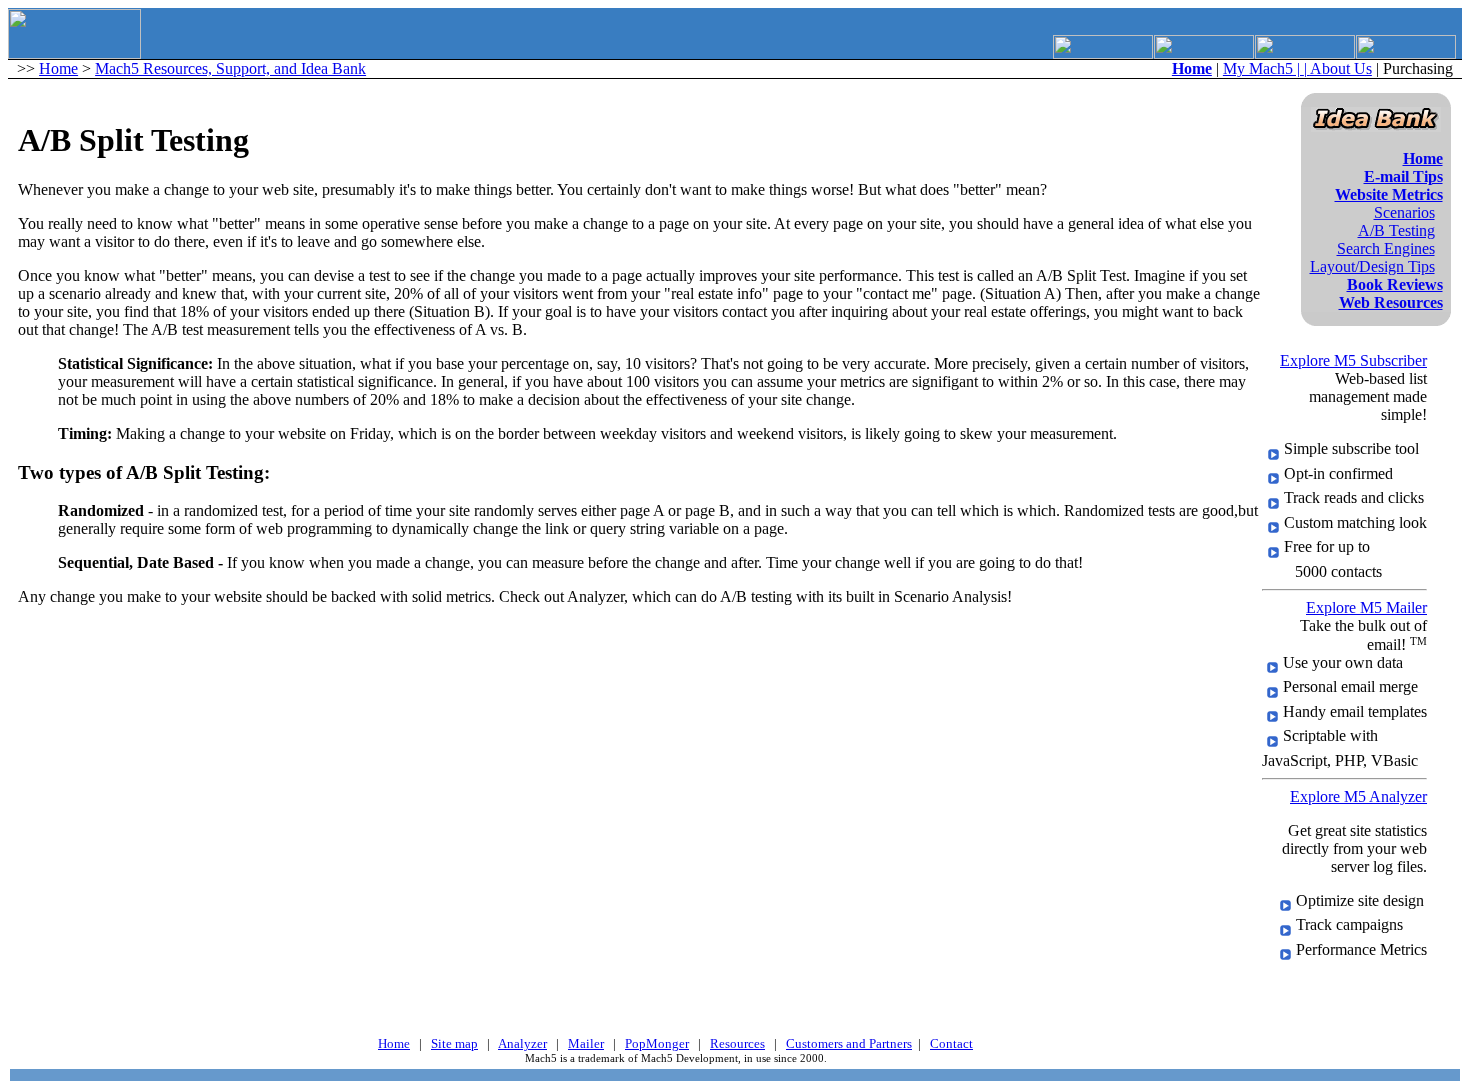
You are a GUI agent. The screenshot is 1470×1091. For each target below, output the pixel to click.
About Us (1341, 68)
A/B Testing (1396, 230)
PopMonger (657, 1043)
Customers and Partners (849, 1043)
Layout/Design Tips (1372, 266)
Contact (951, 1043)
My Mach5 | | (1266, 68)
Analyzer (522, 1043)
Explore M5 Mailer (1366, 607)
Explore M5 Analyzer (1358, 796)
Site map (454, 1043)
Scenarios (1404, 212)
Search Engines (1386, 248)
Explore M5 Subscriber (1353, 360)
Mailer (586, 1043)
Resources (737, 1043)
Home (58, 68)
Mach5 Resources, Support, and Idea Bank (230, 68)
